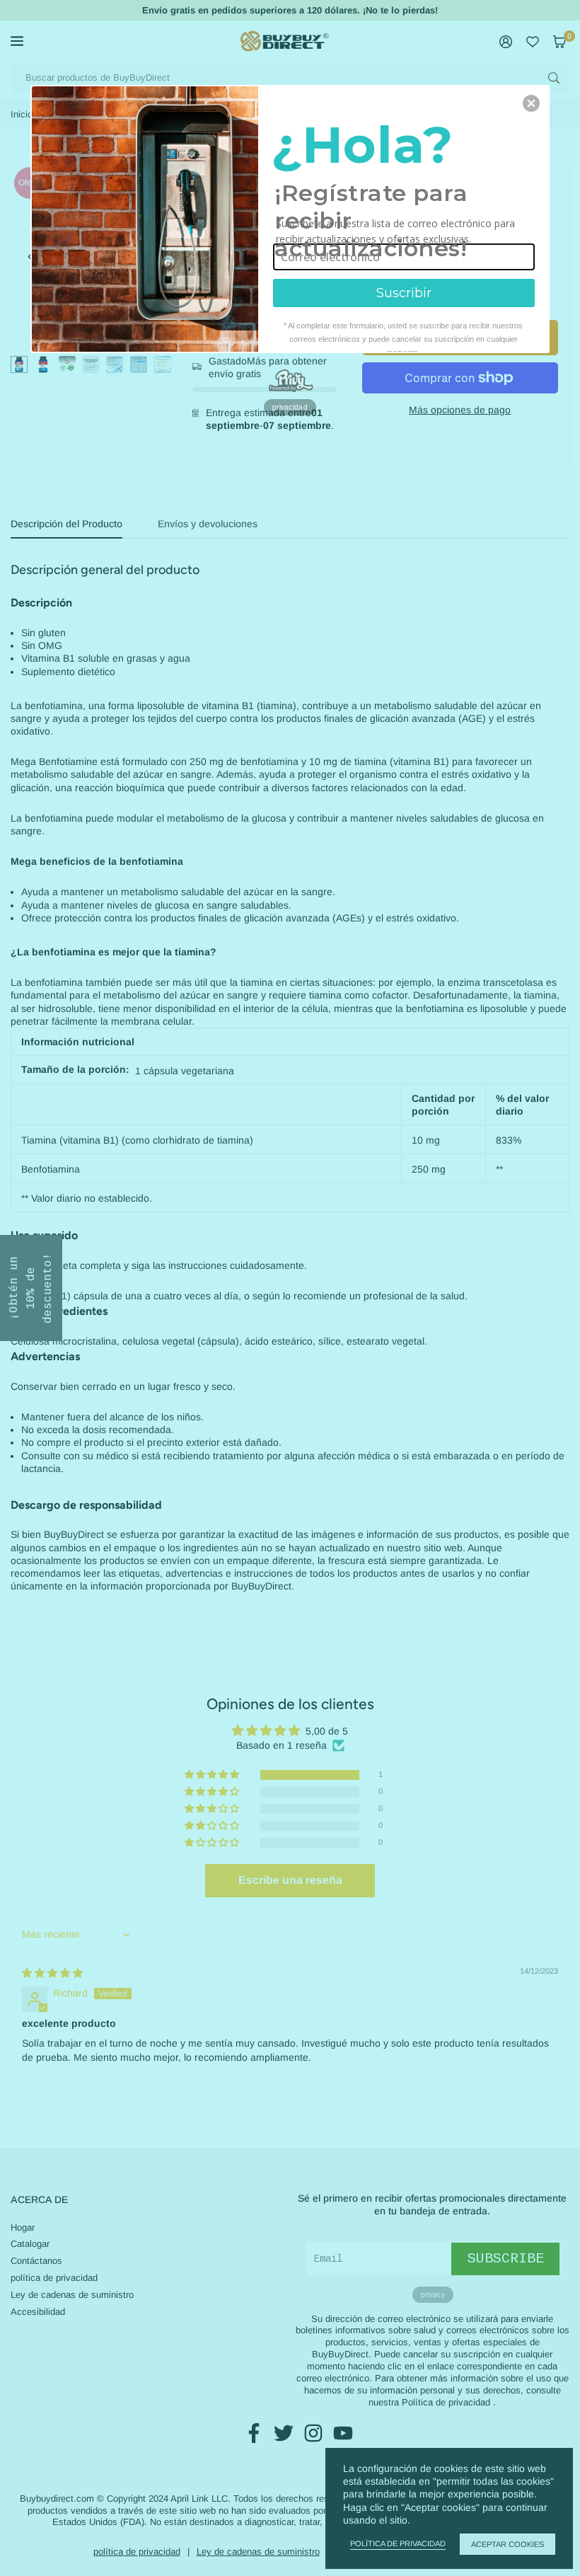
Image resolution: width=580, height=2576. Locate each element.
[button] (531, 103)
